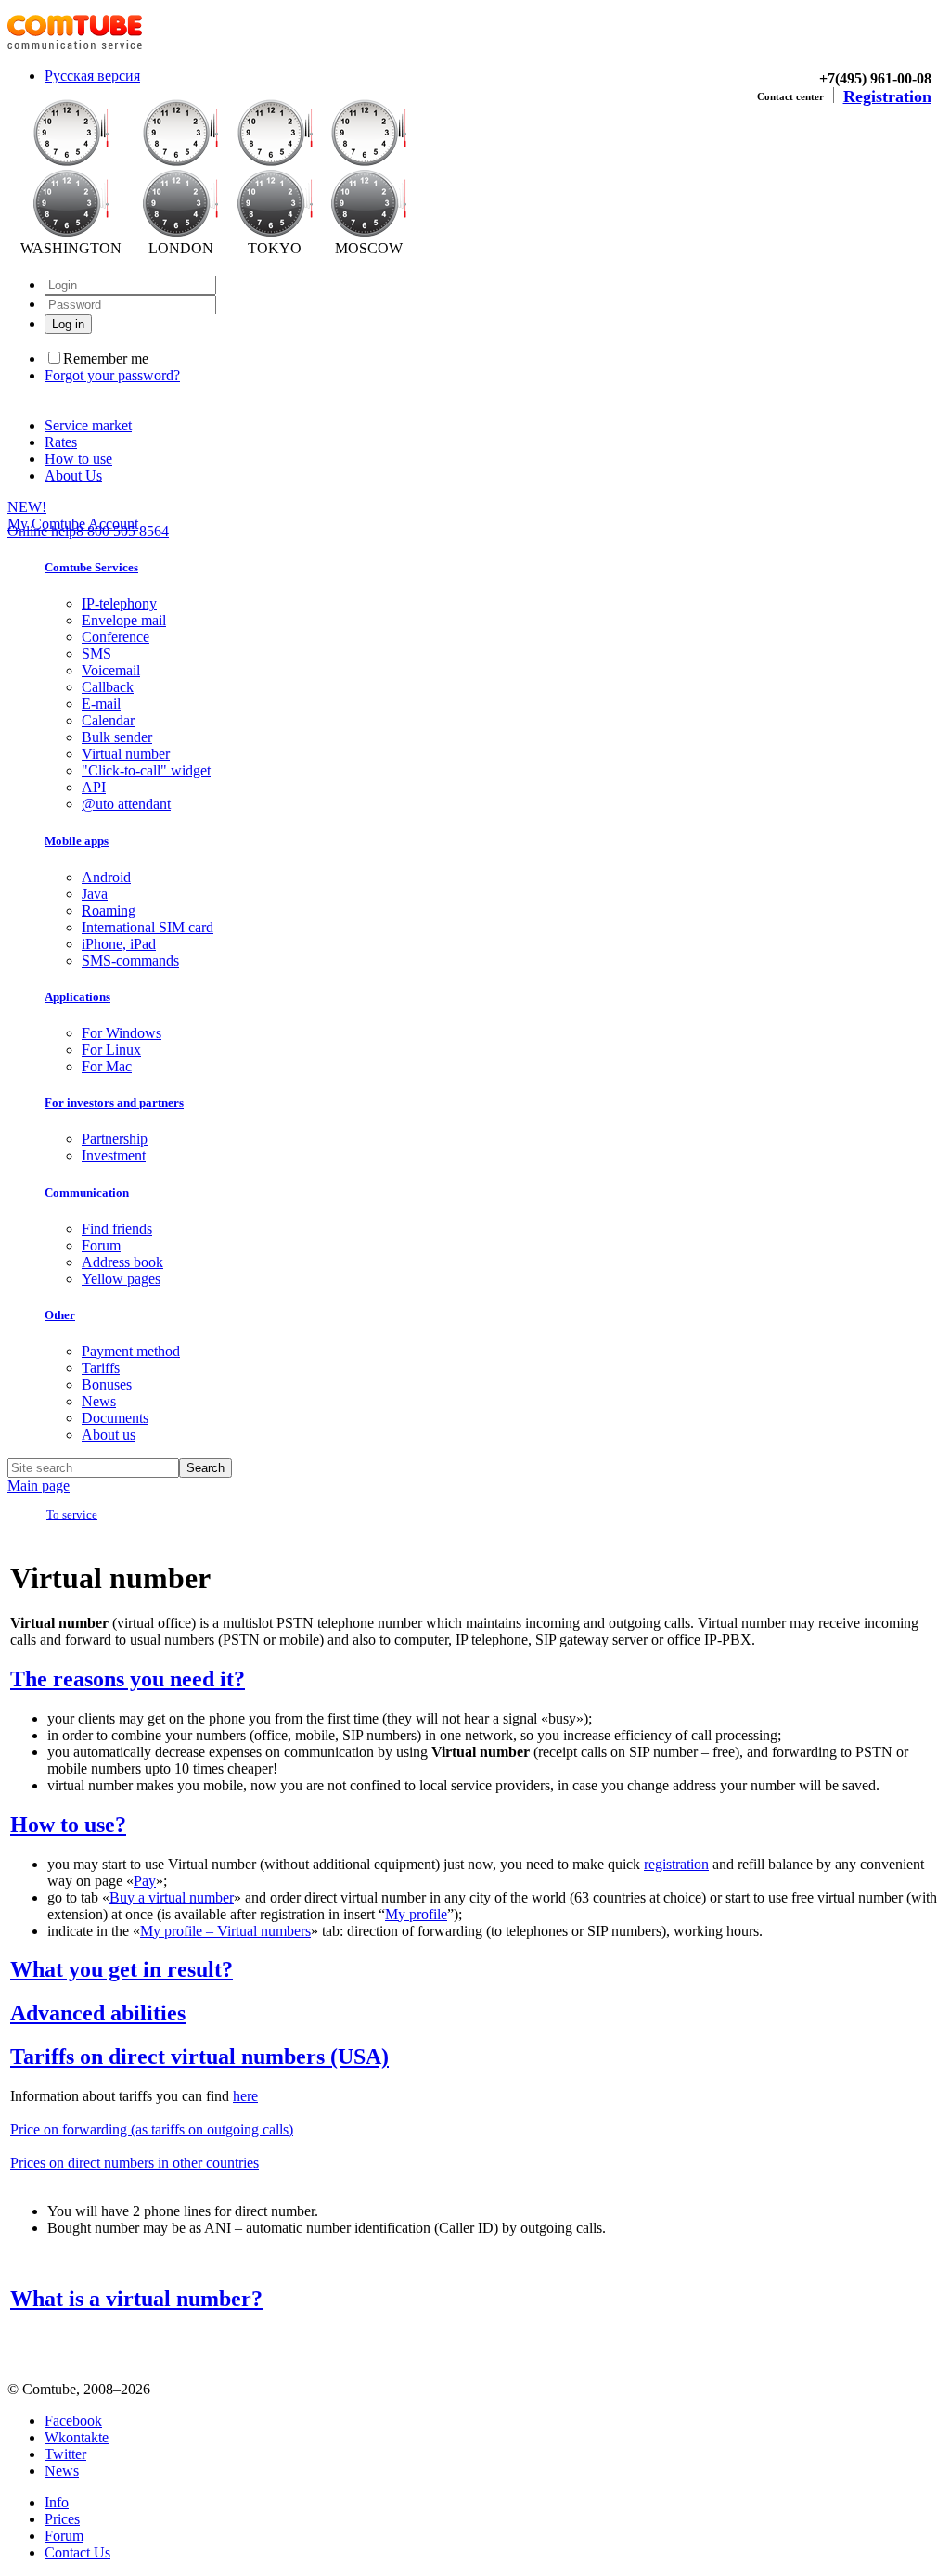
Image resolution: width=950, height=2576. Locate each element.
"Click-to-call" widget (146, 770)
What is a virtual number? (136, 2299)
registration (676, 1864)
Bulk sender (117, 737)
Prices (62, 2519)
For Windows (122, 1033)
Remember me (106, 359)
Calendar (108, 720)
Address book (122, 1262)
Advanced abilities (98, 2013)
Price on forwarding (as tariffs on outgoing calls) (152, 2129)
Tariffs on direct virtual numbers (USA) (199, 2057)
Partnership (115, 1139)
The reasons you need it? (128, 1679)
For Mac (107, 1066)
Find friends (117, 1229)
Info (57, 2502)
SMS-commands (130, 961)
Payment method (131, 1351)
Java (95, 894)
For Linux (111, 1050)
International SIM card (148, 927)
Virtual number (126, 754)
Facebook (73, 2421)
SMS (96, 654)
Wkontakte (77, 2437)
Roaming (109, 910)
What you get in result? (122, 1969)
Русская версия (92, 76)
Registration (887, 96)
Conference (116, 637)
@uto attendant (126, 804)
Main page (39, 1486)
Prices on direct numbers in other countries (135, 2163)
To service (72, 1514)
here (245, 2096)
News (99, 1401)
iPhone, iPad (119, 944)
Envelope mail (124, 620)
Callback (108, 687)
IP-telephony (119, 603)
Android (106, 877)
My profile (416, 1914)
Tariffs (101, 1368)
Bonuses (107, 1384)
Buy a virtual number (172, 1897)
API (94, 787)
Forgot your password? (112, 375)
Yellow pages (121, 1279)
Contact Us (77, 2552)
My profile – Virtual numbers (225, 1931)
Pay (145, 1881)
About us (109, 1435)
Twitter (65, 2454)
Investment (114, 1155)
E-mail (101, 704)
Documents (115, 1418)
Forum (101, 1245)
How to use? (68, 1825)
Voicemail (111, 670)
